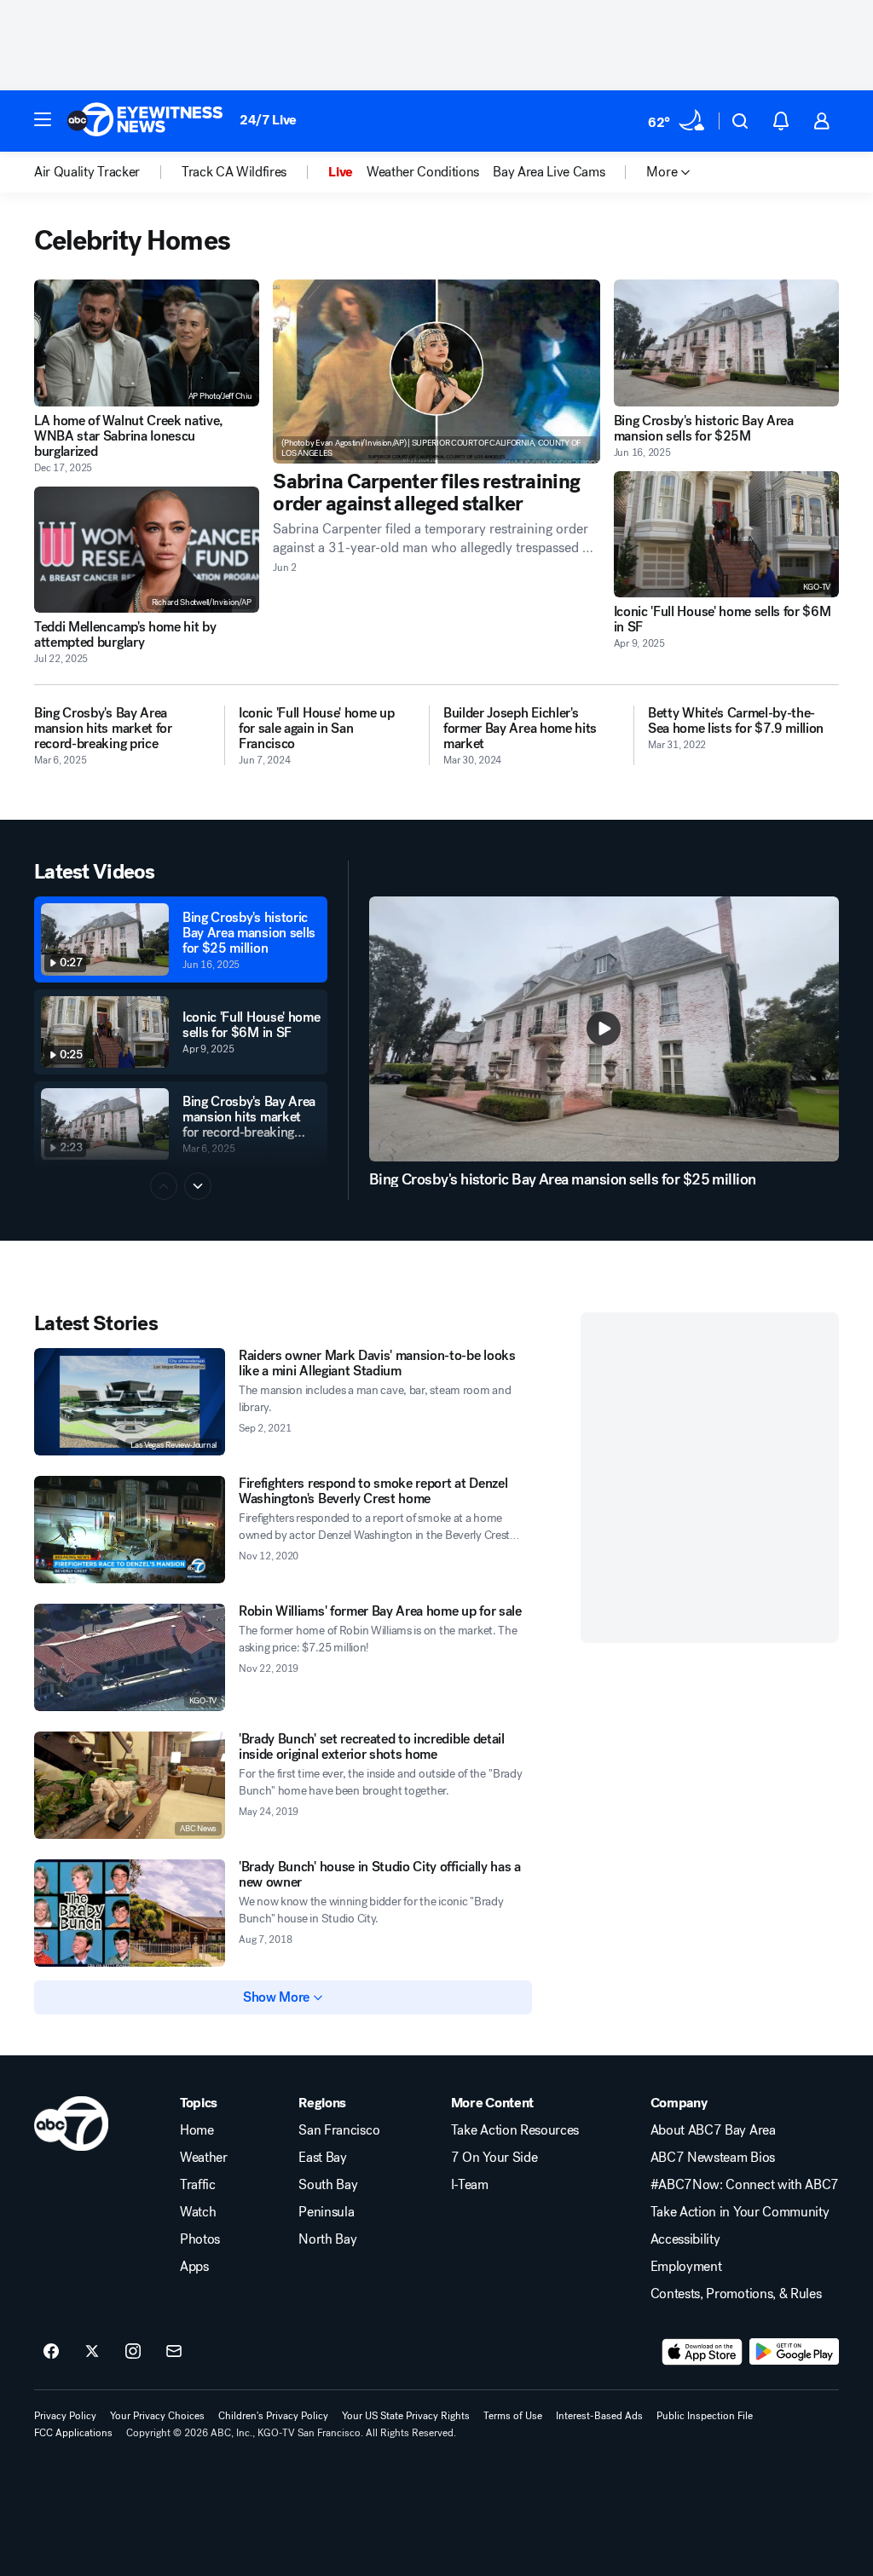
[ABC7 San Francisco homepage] (145, 121)
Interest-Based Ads (599, 2416)
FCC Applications (73, 2433)
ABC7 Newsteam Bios (713, 2158)
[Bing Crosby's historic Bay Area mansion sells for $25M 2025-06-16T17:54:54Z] (726, 343)
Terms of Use (513, 2416)
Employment (686, 2267)
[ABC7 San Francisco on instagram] (133, 2352)
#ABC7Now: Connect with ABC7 (745, 2185)
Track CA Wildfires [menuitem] (234, 172)
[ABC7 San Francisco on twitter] (92, 2352)
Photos (200, 2239)
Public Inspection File (705, 2416)
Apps (194, 2267)
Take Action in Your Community (740, 2212)
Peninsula (326, 2212)
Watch (198, 2212)
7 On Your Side (494, 2158)
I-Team (470, 2185)
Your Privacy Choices (157, 2416)
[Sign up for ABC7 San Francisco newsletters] (174, 2352)
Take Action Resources (515, 2130)
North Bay (327, 2239)
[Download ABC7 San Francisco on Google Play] (794, 2352)
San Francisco (339, 2130)
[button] (43, 119)
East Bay (322, 2158)
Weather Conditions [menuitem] (423, 172)
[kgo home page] (71, 2124)
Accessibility (685, 2239)
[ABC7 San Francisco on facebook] (51, 2352)
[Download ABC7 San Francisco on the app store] (702, 2352)
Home (197, 2130)
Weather (204, 2158)
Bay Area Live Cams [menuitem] (549, 172)
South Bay (328, 2185)
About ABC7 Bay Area (713, 2130)
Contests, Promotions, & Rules (736, 2294)
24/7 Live (268, 120)
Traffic (198, 2185)
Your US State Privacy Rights (406, 2416)
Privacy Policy (65, 2416)
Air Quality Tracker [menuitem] (87, 172)
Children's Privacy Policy (273, 2416)
